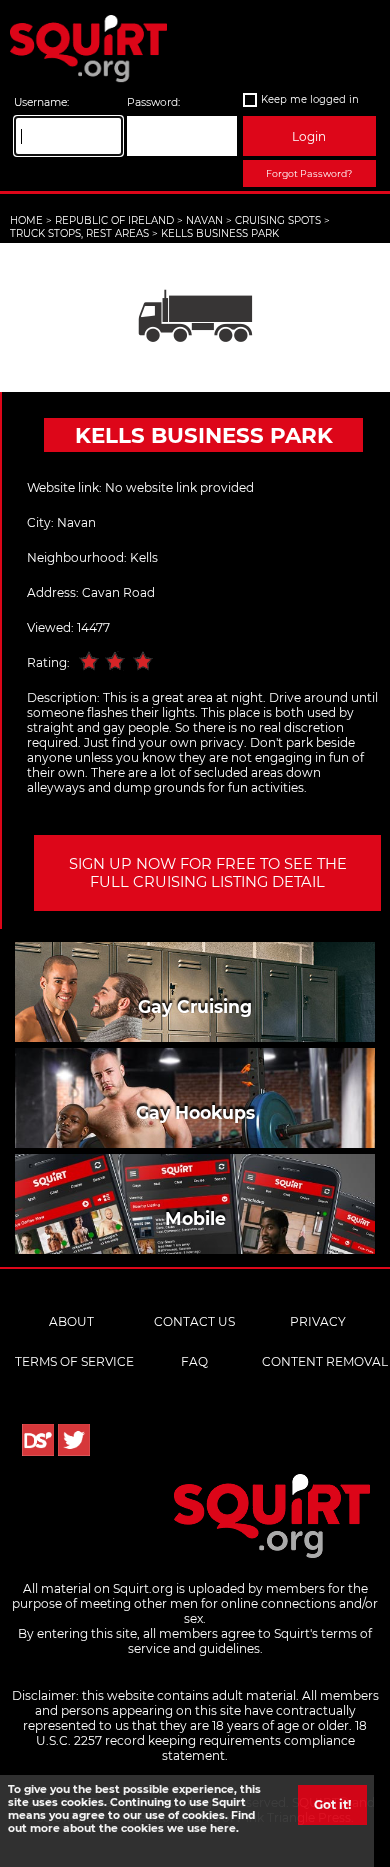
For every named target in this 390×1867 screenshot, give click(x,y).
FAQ (194, 1361)
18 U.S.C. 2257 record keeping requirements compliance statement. (202, 1740)
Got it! (332, 1804)
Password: (153, 102)
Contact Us (194, 1321)
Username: (41, 102)
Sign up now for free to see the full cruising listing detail (208, 873)
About (71, 1321)
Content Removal (325, 1361)
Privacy (318, 1321)
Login (309, 136)
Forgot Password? (309, 173)
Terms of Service (74, 1361)
